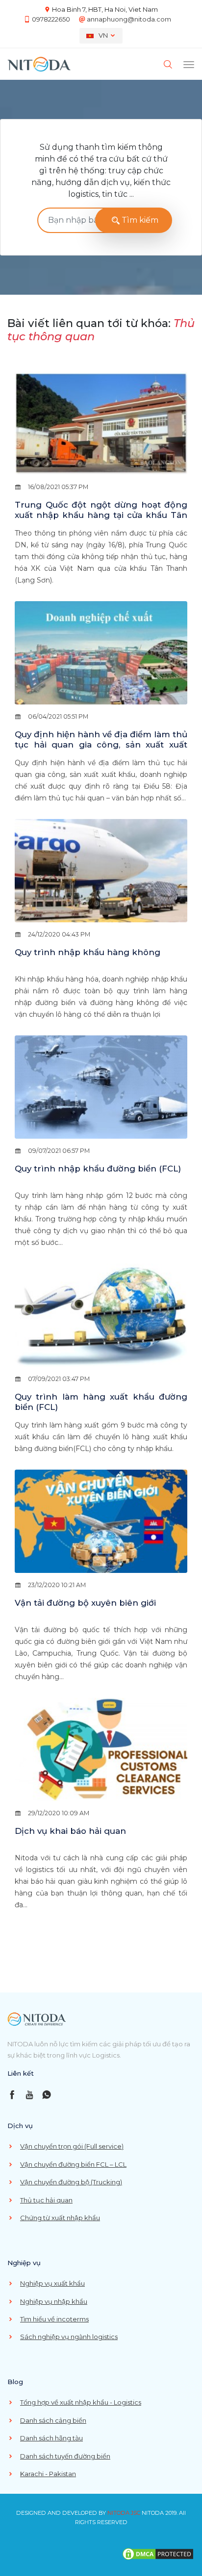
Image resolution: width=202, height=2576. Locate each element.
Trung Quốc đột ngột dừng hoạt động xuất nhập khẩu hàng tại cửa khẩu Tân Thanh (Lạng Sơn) (101, 515)
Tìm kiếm (139, 220)
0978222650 (51, 19)
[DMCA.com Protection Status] (158, 2553)
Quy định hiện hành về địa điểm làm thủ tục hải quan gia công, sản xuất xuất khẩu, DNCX (101, 745)
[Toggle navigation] (189, 64)
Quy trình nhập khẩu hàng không (88, 952)
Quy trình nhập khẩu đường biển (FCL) (98, 1169)
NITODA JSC (124, 2513)
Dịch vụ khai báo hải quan (70, 1831)
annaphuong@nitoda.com (129, 19)
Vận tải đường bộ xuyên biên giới (85, 1603)
